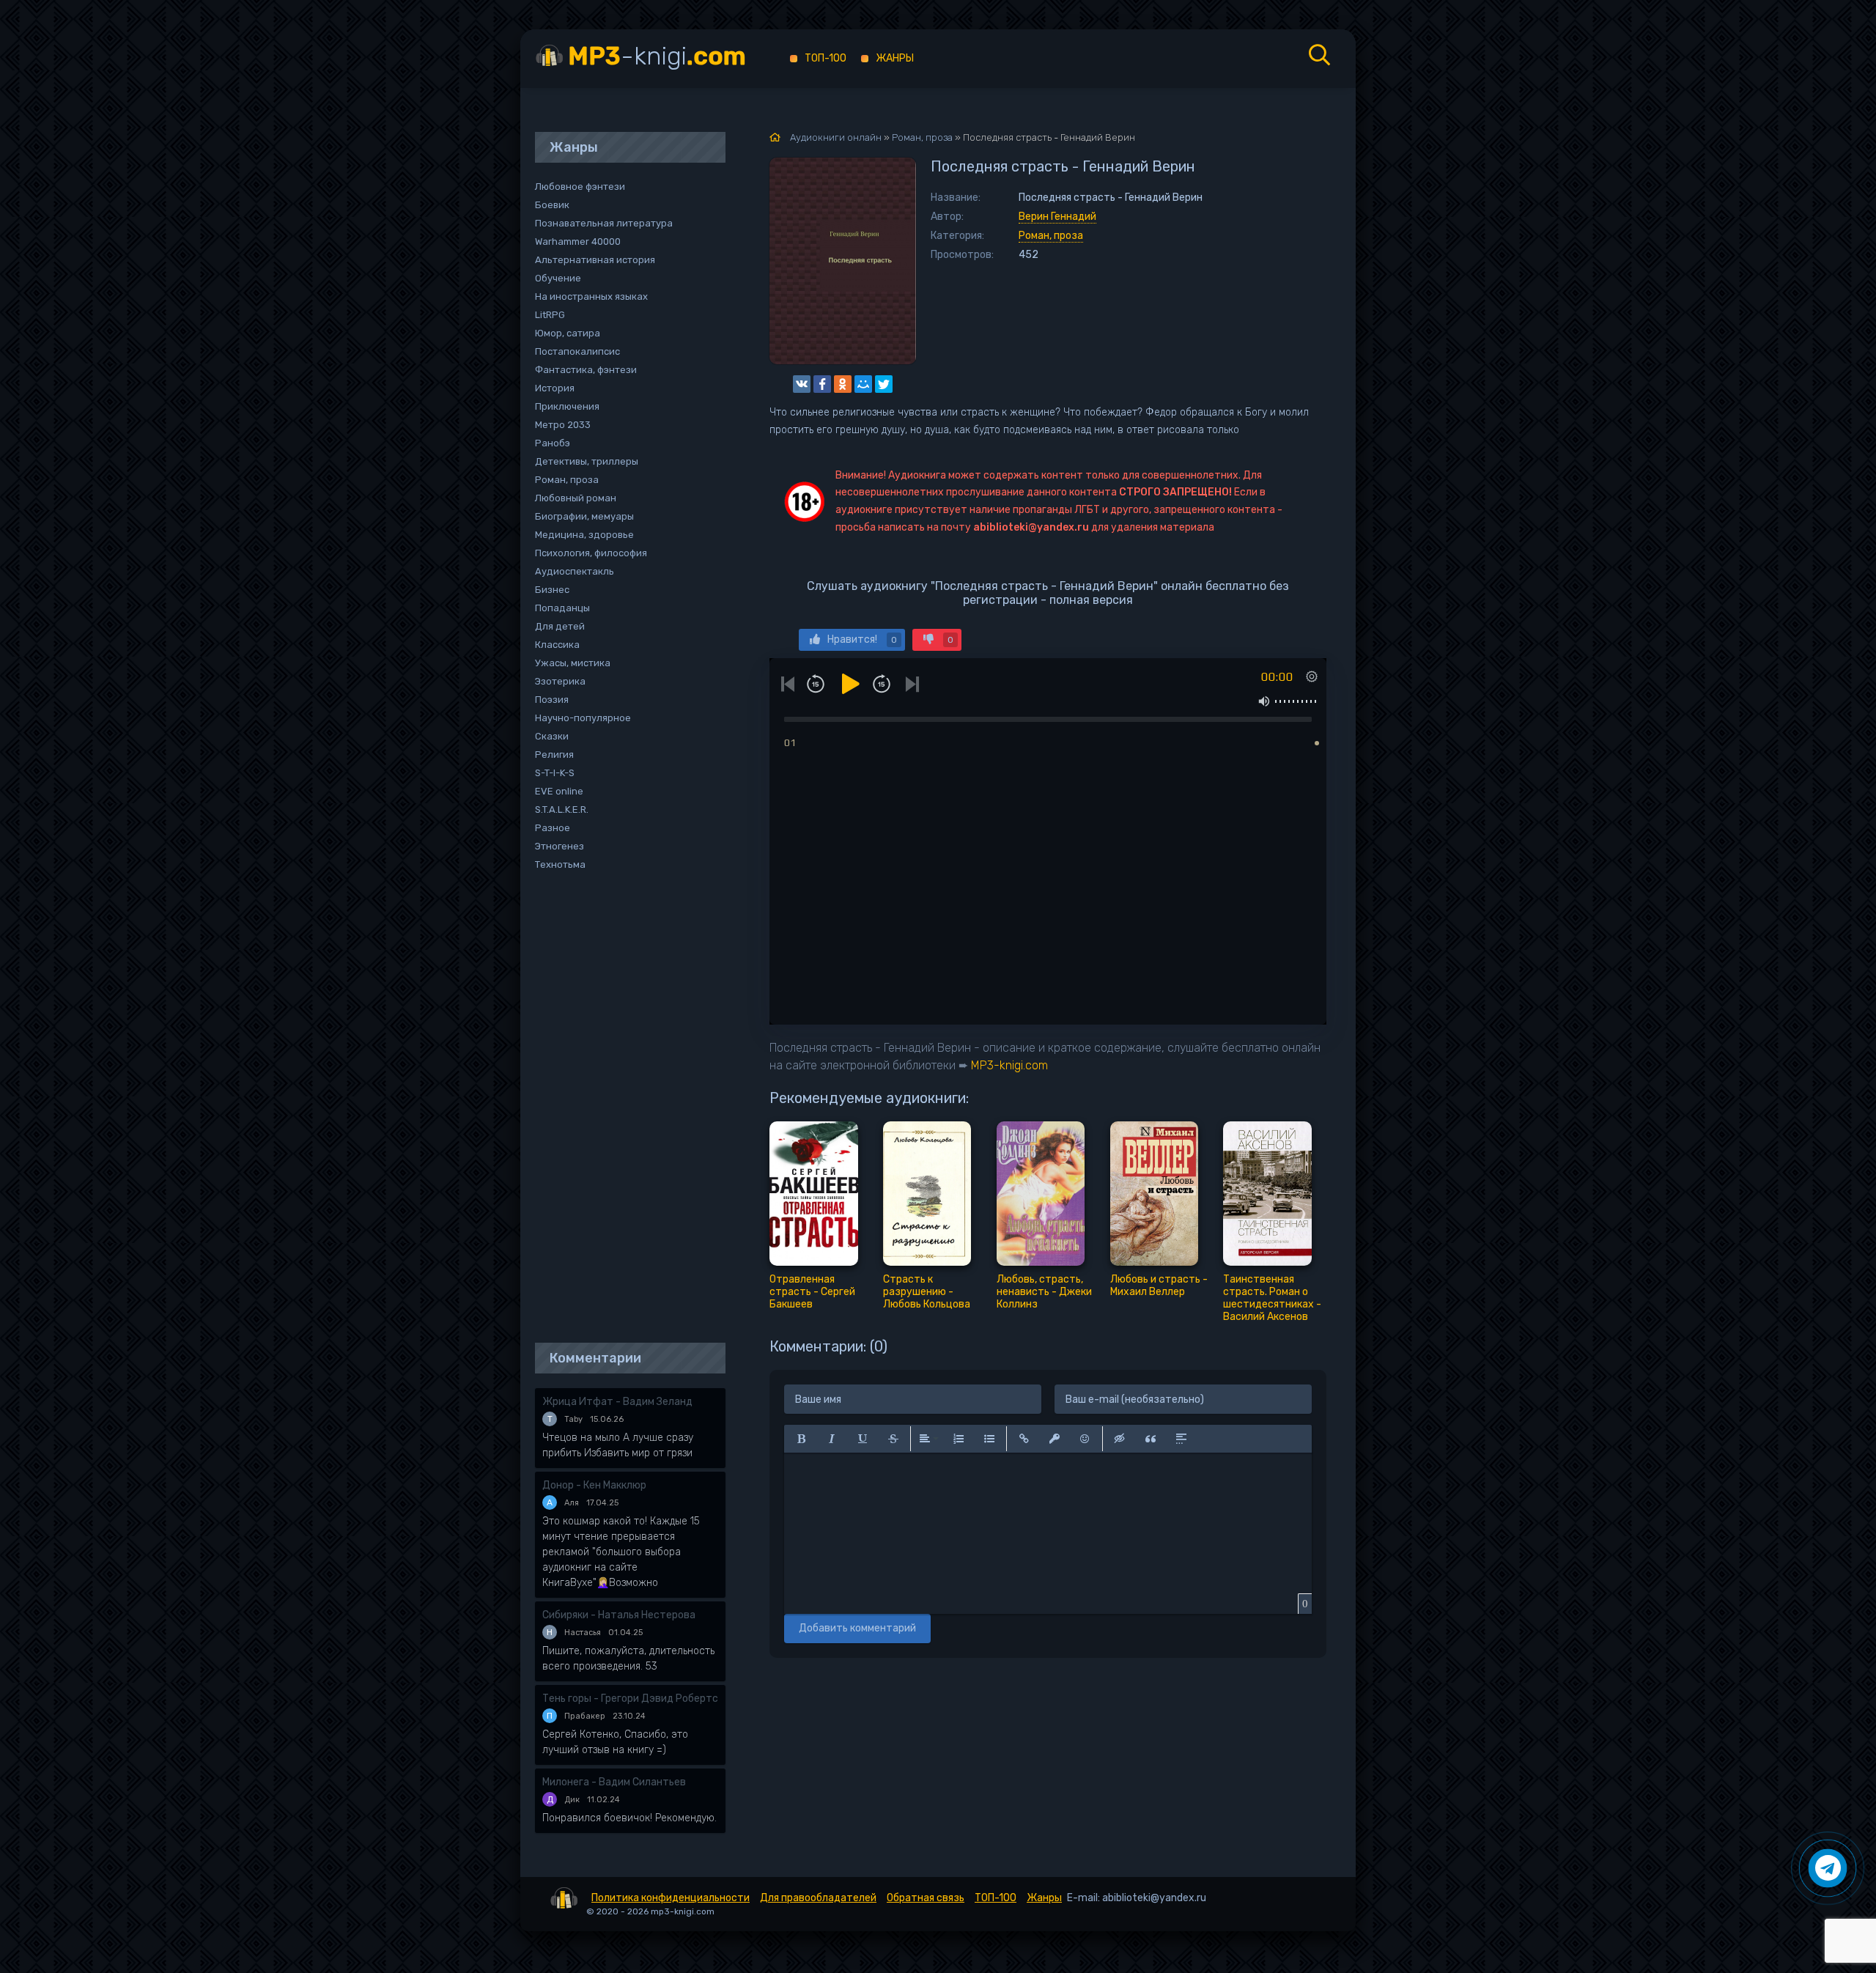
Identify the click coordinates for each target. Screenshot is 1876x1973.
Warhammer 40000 (578, 241)
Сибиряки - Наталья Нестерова (619, 1615)
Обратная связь (926, 1898)
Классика (557, 645)
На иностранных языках (591, 296)
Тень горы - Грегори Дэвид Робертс (630, 1699)
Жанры (895, 58)
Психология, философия (591, 553)
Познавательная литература (604, 223)
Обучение (558, 278)
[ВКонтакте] (802, 384)
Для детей (560, 626)
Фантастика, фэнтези (586, 370)
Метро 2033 (563, 425)
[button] (801, 1439)
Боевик (552, 205)
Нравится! (862, 639)
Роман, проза (1051, 236)
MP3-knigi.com (1009, 1065)
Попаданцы (562, 608)
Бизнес (552, 590)
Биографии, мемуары (584, 516)
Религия (554, 755)
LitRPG (550, 315)
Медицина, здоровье (584, 535)
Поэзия (552, 700)
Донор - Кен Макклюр (594, 1485)
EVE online (559, 791)
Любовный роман (576, 498)
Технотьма (560, 864)
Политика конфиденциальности (671, 1898)
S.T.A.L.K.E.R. (562, 810)
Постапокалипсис (577, 351)
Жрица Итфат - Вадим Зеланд (617, 1402)
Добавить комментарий (857, 1628)
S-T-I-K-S (555, 773)
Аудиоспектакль (575, 571)
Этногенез (560, 846)
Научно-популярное (583, 718)
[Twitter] (884, 384)
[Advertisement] (623, 1108)
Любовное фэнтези (580, 187)
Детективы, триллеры (587, 461)
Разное (553, 828)
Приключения (567, 406)
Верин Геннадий (1057, 217)
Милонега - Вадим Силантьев (614, 1782)
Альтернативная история (595, 260)
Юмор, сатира (568, 333)
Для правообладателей (818, 1898)
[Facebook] (822, 384)
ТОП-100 (826, 58)
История (555, 388)
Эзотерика (560, 681)
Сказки (552, 736)
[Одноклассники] (843, 384)
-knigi (657, 56)
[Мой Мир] (863, 384)
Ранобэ (553, 443)
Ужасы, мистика (573, 663)
